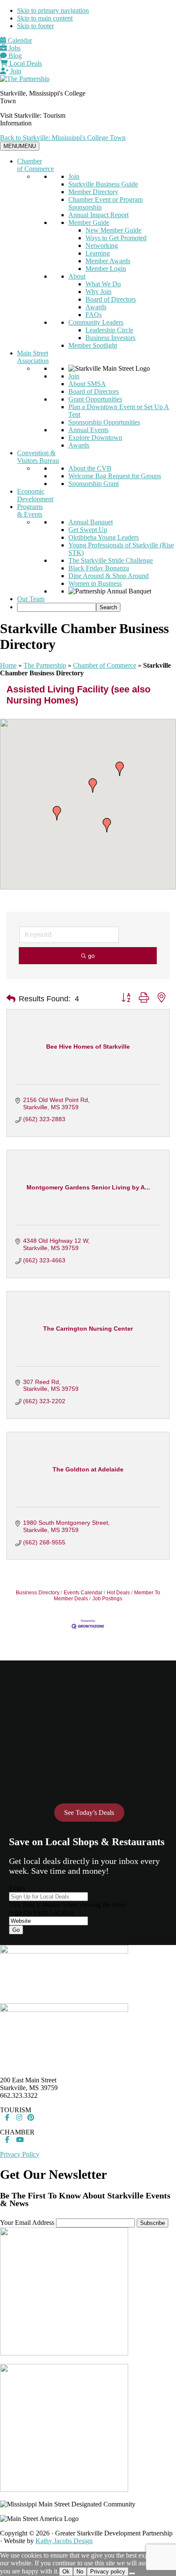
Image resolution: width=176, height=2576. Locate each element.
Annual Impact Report (98, 215)
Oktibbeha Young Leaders (104, 537)
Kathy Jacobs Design (64, 2541)
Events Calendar (83, 1593)
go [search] (91, 956)
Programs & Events (30, 510)
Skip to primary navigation (53, 10)
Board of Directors (111, 299)
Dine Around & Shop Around (109, 576)
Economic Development (35, 495)
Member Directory (93, 192)
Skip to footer (35, 26)
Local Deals (25, 63)
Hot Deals (118, 1593)
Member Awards (108, 261)
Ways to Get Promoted (116, 238)
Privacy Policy (20, 2154)
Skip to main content (45, 18)
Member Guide (89, 222)
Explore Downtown (95, 438)
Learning (98, 253)
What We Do (103, 284)
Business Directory (38, 1593)
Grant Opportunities (95, 399)
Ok (66, 2572)
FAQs (94, 315)
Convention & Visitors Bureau (38, 457)
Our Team (31, 599)
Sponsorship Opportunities (104, 422)
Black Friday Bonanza (99, 568)
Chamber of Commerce (35, 165)
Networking (102, 246)
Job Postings (107, 1599)
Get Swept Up (88, 530)
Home (8, 665)
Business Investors (110, 338)
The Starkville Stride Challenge (111, 560)
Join (15, 71)
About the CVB (90, 468)
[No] (132, 2573)
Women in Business (95, 583)
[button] (93, 785)
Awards (96, 307)
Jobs (14, 48)
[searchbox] (57, 607)
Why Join (98, 292)
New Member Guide (113, 230)
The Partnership (45, 665)
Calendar (19, 40)
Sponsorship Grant (94, 484)
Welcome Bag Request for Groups (115, 476)
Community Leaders (96, 322)
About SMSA (87, 384)
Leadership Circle (109, 330)
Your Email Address (27, 2223)
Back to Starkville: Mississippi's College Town (63, 138)
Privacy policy (108, 2572)
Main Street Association (33, 357)
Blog (14, 56)
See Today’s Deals (89, 1813)
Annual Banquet (91, 522)
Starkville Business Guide (103, 184)
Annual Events (88, 430)
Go (16, 1930)
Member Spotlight (93, 345)
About (77, 276)
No (80, 2572)
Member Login (106, 269)
